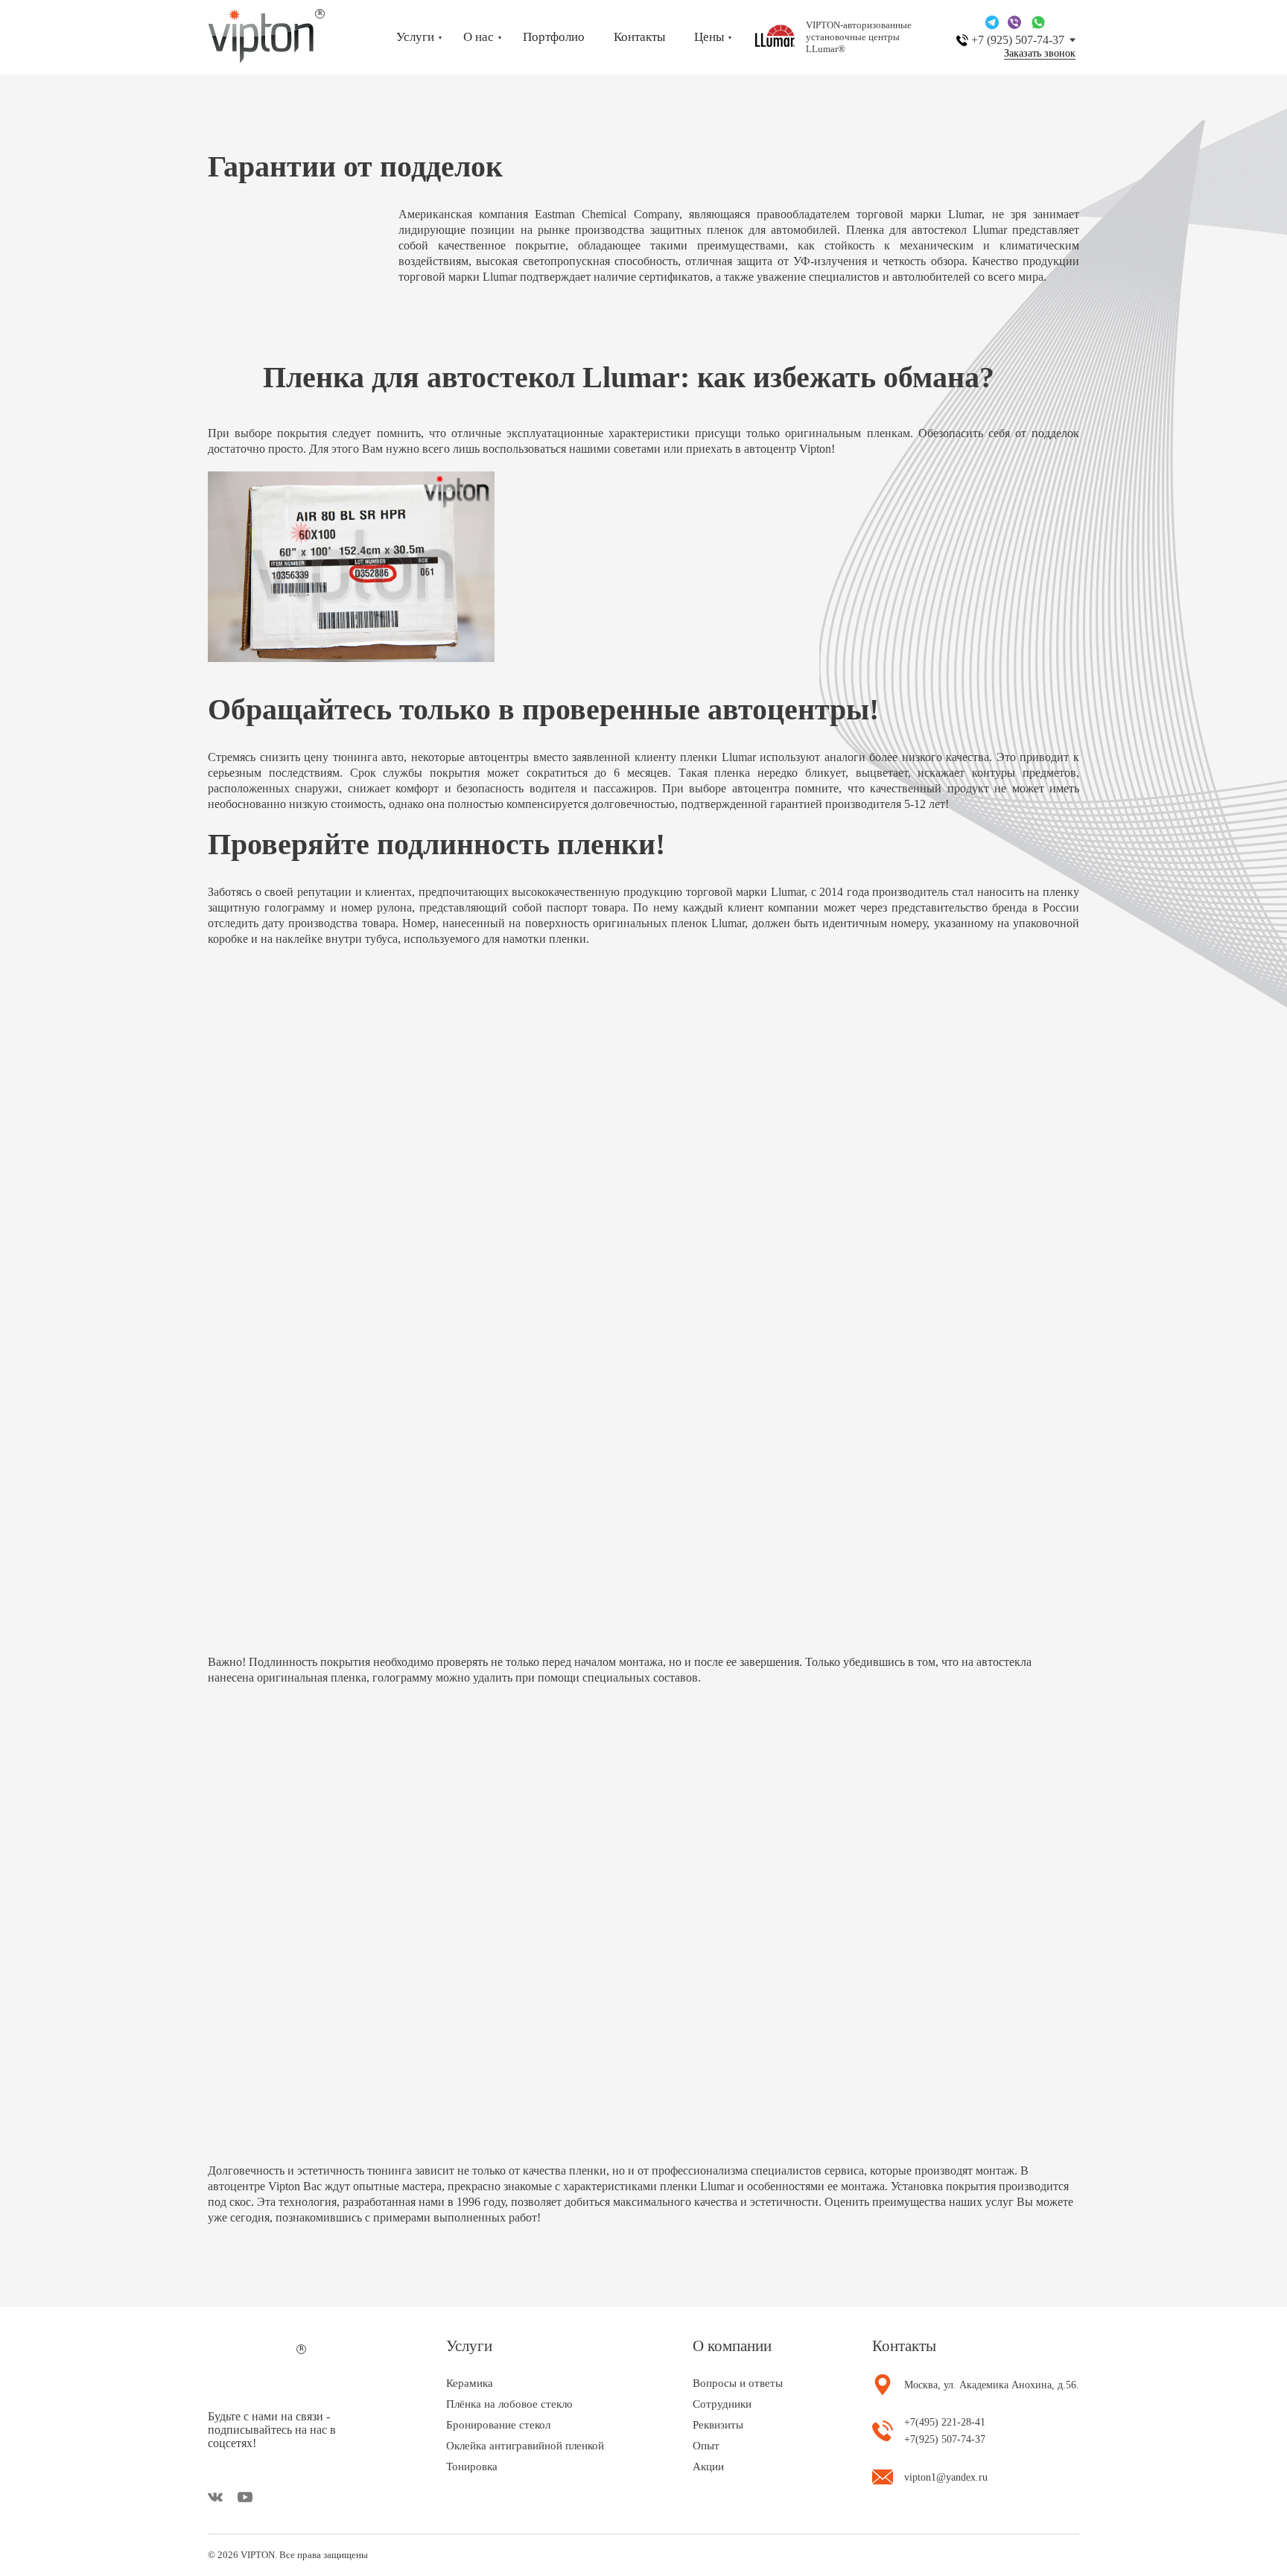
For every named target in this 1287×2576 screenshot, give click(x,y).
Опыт (706, 2446)
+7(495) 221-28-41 (945, 2422)
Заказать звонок (1040, 54)
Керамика (470, 2383)
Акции (708, 2467)
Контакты (639, 37)
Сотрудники (722, 2404)
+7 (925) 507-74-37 (1018, 40)
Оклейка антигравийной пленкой (525, 2446)
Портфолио (554, 37)
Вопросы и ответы (738, 2383)
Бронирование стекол (498, 2425)
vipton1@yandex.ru (946, 2477)
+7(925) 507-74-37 (945, 2439)
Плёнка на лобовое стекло (509, 2404)
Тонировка (472, 2467)
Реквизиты (718, 2425)
